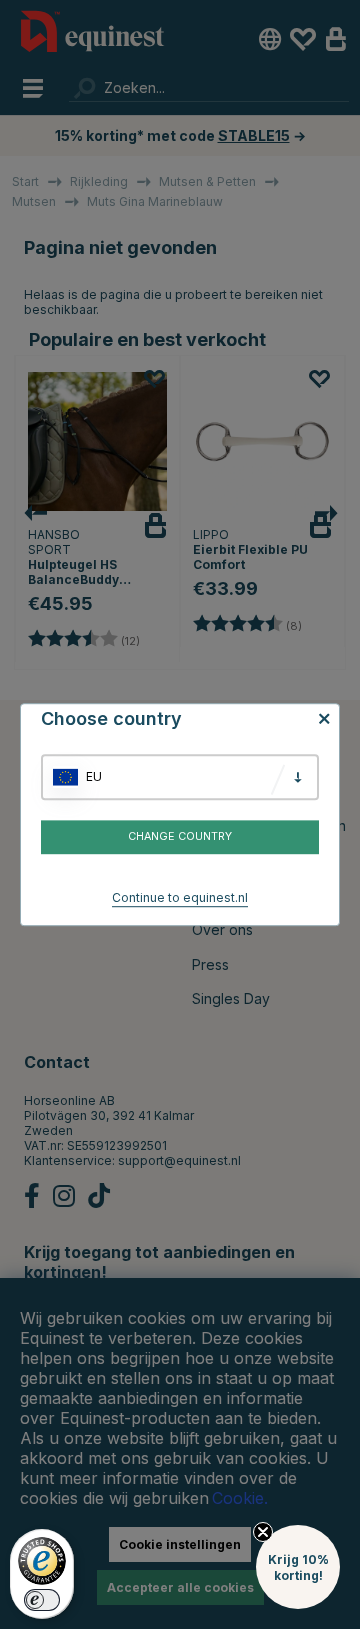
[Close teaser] (263, 1532)
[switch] (42, 1600)
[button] (298, 1567)
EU (94, 776)
